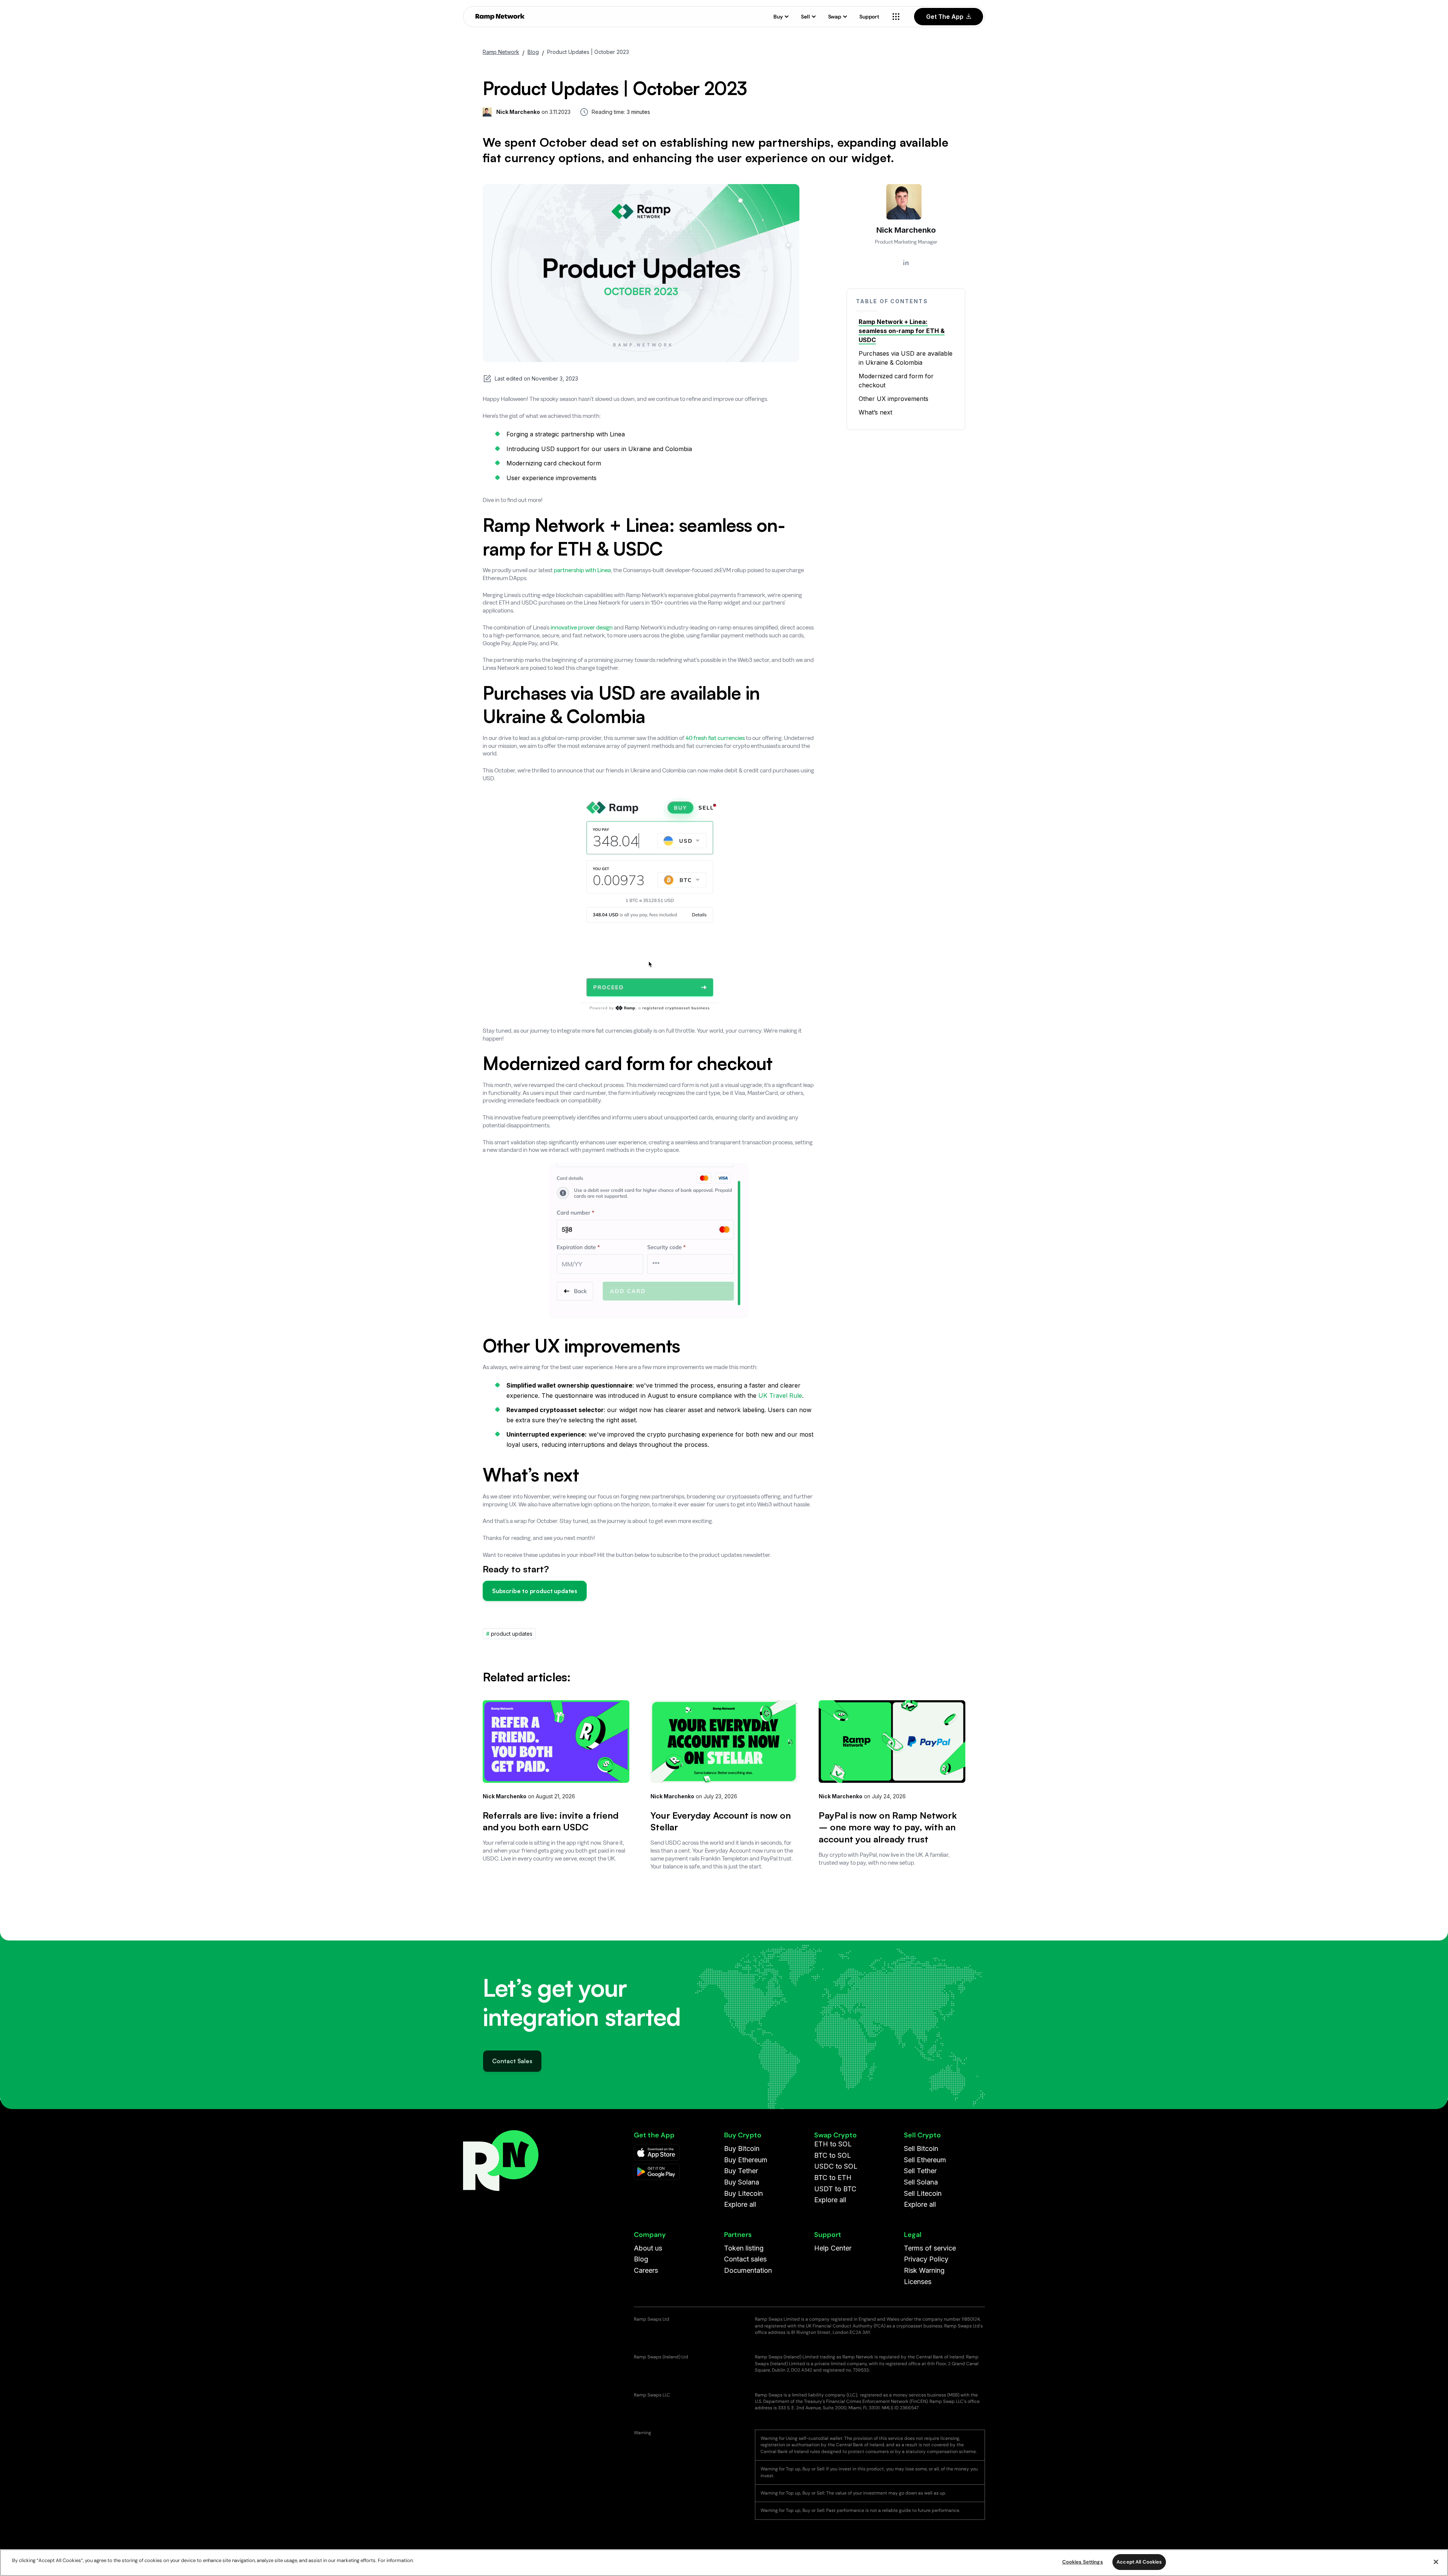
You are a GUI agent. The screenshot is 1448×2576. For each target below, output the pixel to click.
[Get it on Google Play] (657, 2172)
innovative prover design (582, 627)
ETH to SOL (833, 2144)
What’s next (876, 412)
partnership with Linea (582, 570)
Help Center (833, 2248)
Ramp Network (501, 52)
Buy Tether (741, 2171)
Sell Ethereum (925, 2160)
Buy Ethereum (746, 2160)
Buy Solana (742, 2182)
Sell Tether (920, 2171)
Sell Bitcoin (921, 2148)
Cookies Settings (1083, 2562)
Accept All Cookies (1139, 2562)
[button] (781, 17)
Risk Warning (924, 2270)
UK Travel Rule (780, 1395)
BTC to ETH (833, 2178)
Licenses (918, 2282)
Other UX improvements (893, 399)
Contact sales (745, 2259)
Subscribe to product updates (535, 1591)
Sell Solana (921, 2182)
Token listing (744, 2248)
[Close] (1436, 2562)
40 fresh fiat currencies (716, 738)
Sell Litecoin (923, 2193)
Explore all (740, 2204)
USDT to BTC (835, 2189)
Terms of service (930, 2248)
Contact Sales (512, 2057)
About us (648, 2248)
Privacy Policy (926, 2259)
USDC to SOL (836, 2166)
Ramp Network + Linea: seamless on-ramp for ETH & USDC (902, 331)
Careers (646, 2270)
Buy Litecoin (743, 2193)
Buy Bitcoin (742, 2148)
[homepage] (500, 17)
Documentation (748, 2270)
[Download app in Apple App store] (657, 2153)
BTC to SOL (833, 2155)
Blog (533, 52)
